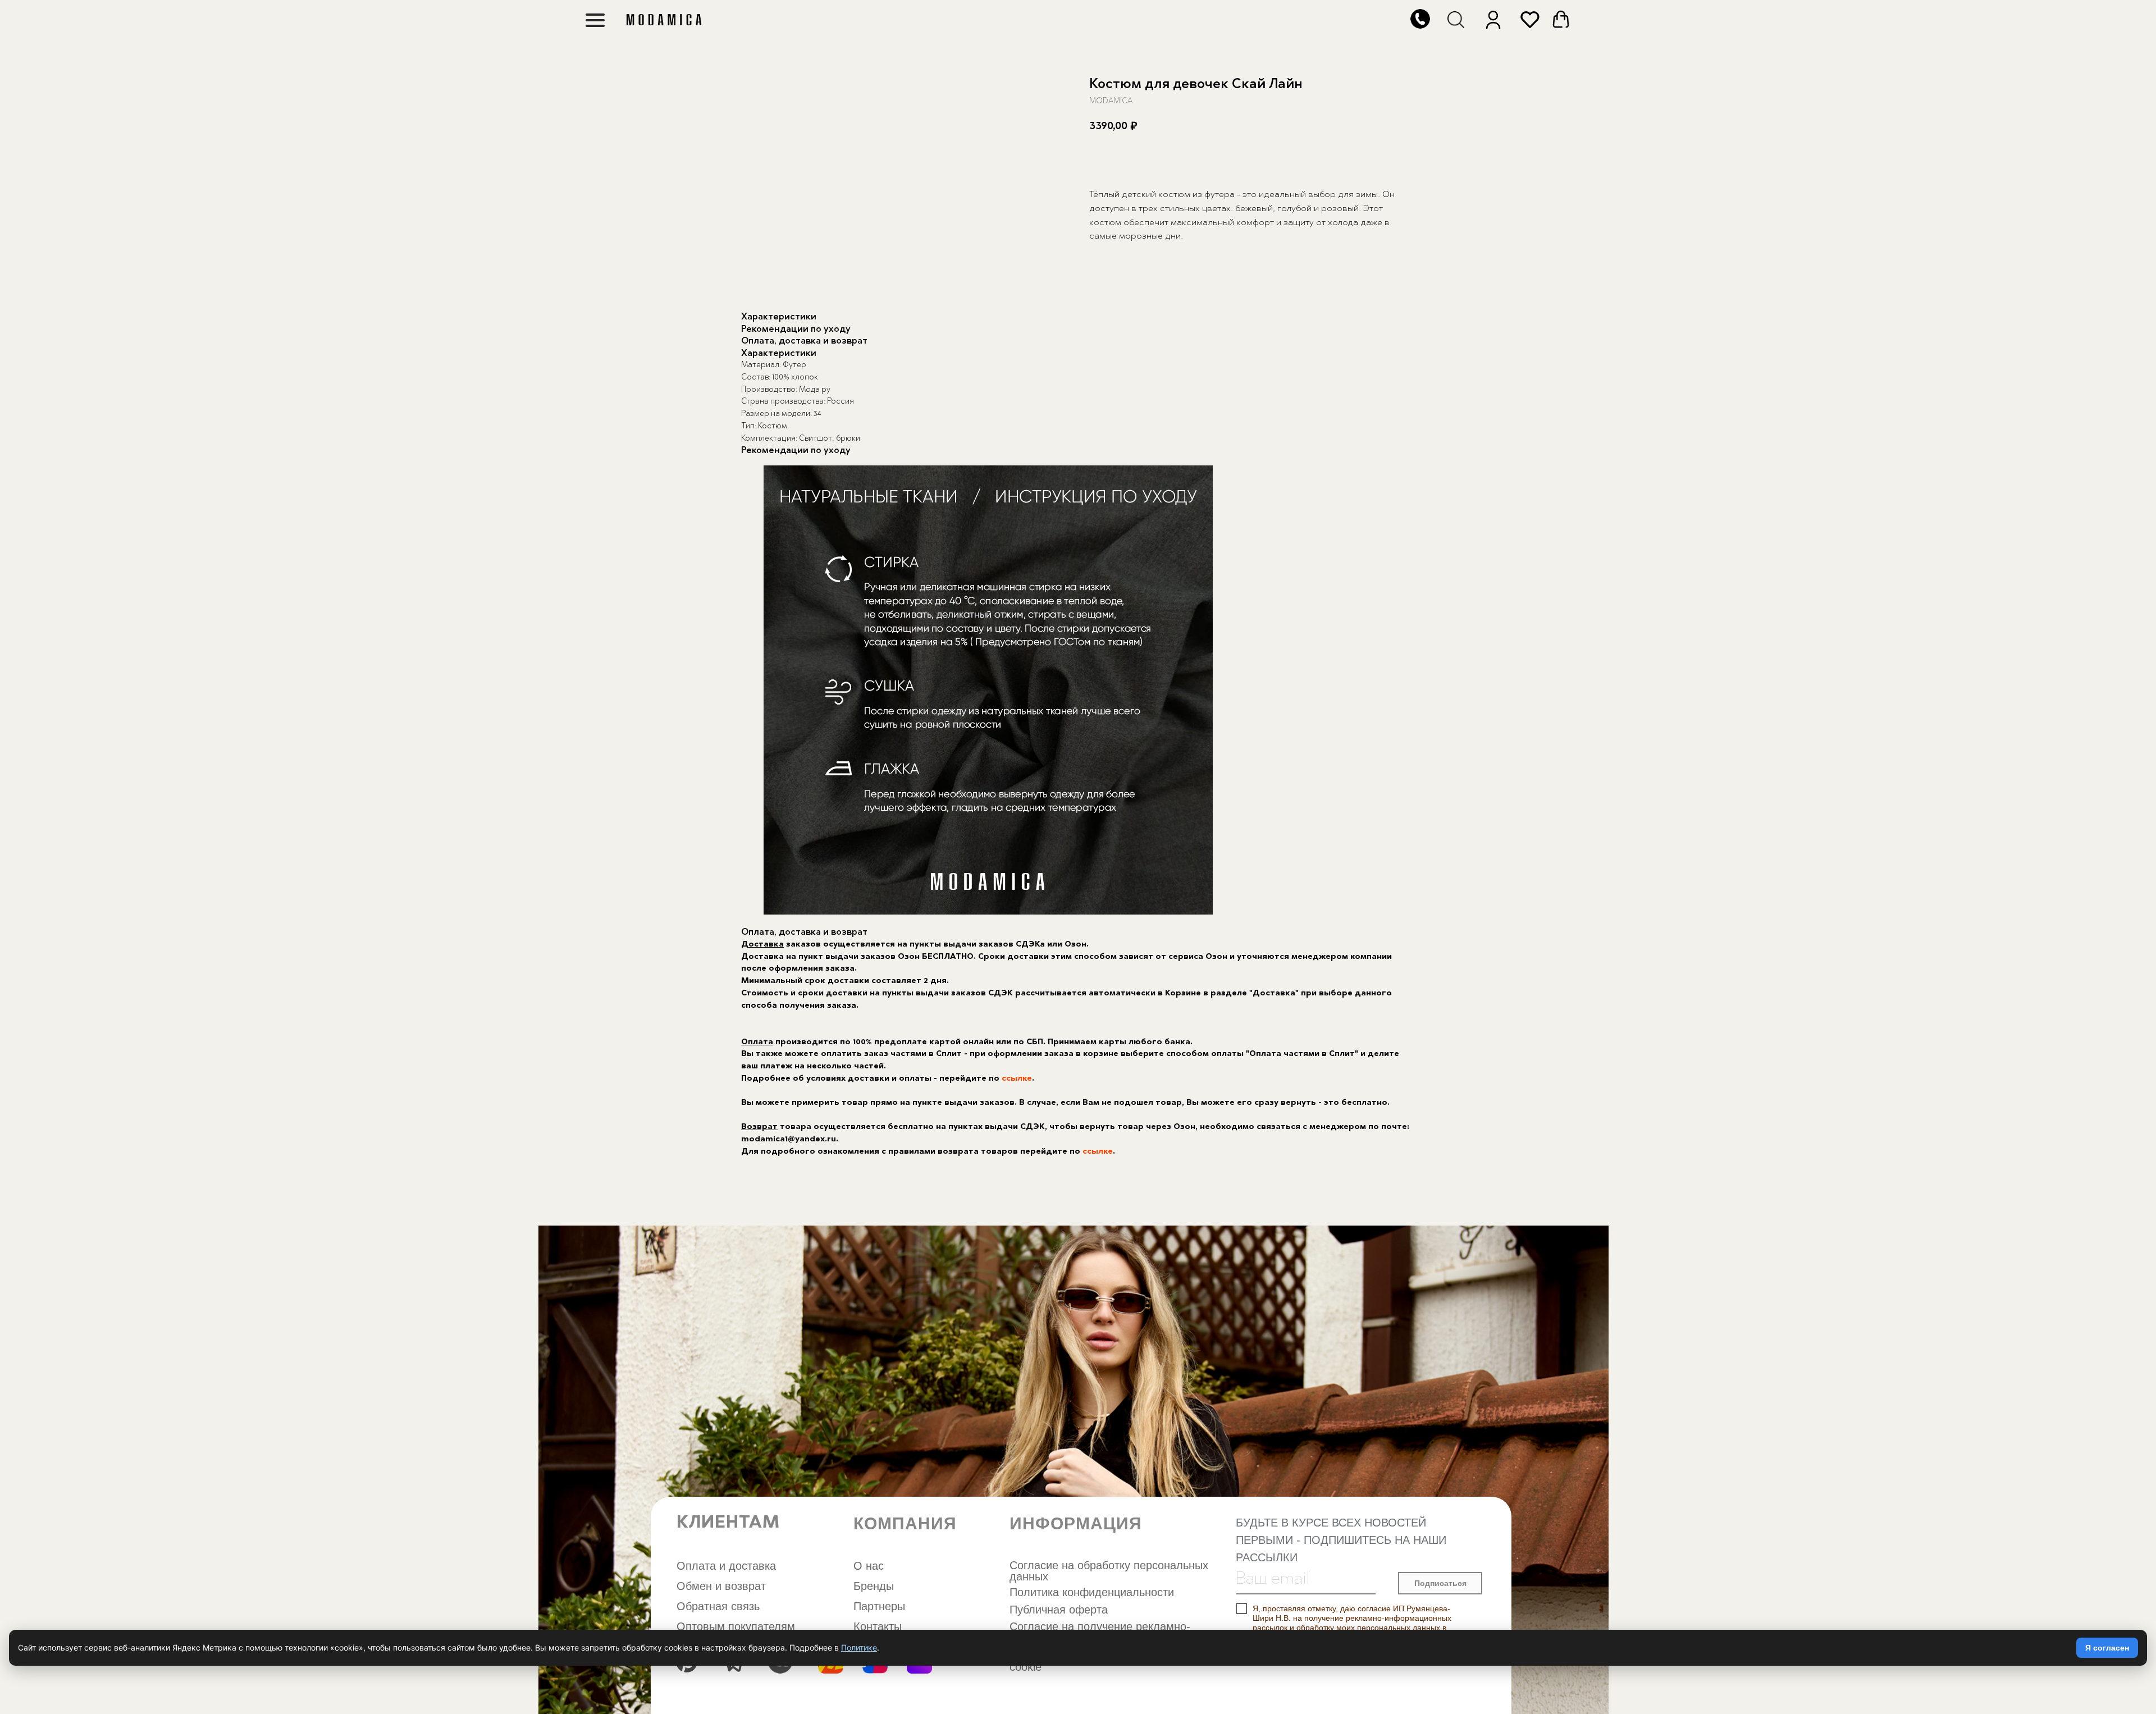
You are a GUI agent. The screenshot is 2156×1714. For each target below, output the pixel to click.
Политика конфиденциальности (1092, 1592)
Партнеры (879, 1606)
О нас (869, 1566)
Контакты (878, 1626)
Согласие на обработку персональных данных (1109, 1571)
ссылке (1017, 1079)
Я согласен (2107, 1648)
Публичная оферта (1059, 1610)
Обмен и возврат (721, 1586)
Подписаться (1440, 1583)
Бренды (874, 1586)
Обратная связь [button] (718, 1606)
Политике (859, 1647)
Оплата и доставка (726, 1566)
